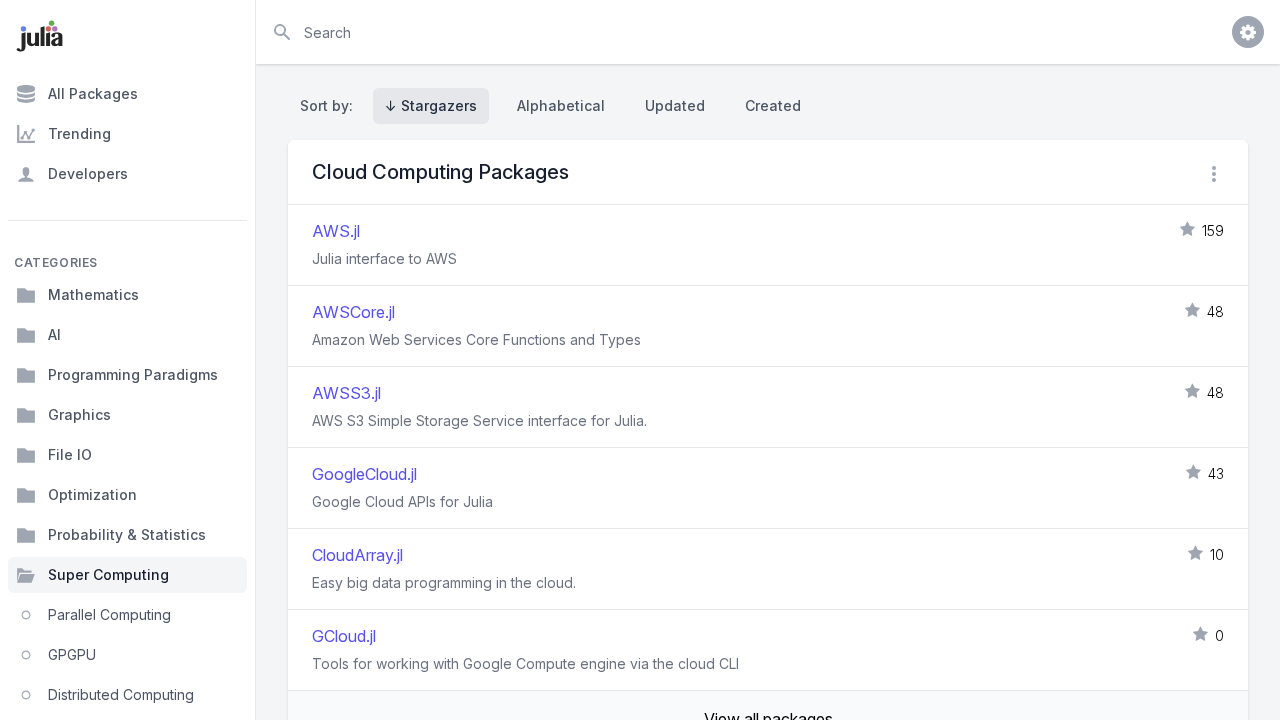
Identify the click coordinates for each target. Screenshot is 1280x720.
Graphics (79, 414)
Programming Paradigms (133, 374)
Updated (675, 105)
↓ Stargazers (431, 105)
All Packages (93, 93)
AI (54, 334)
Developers (88, 173)
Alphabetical (561, 105)
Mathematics (93, 294)
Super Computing (108, 574)
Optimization (92, 494)
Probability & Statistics (127, 534)
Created (773, 105)
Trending (79, 133)
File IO (70, 454)
